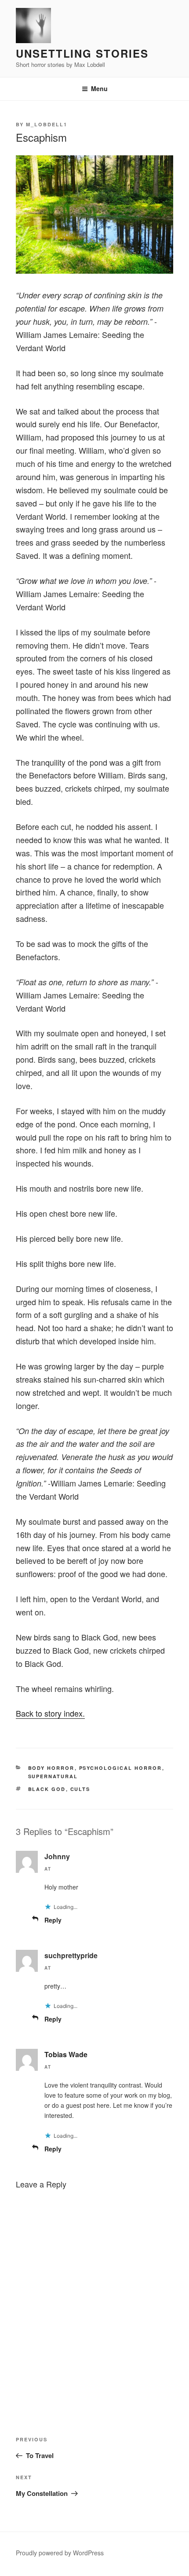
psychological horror (121, 1768)
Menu (99, 88)
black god (47, 1789)
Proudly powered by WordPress (60, 2553)
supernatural (53, 1776)
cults (80, 1789)
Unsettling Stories (82, 53)
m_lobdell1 (47, 124)
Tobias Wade (66, 2054)
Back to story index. (50, 1713)
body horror (51, 1768)
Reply (53, 1920)
